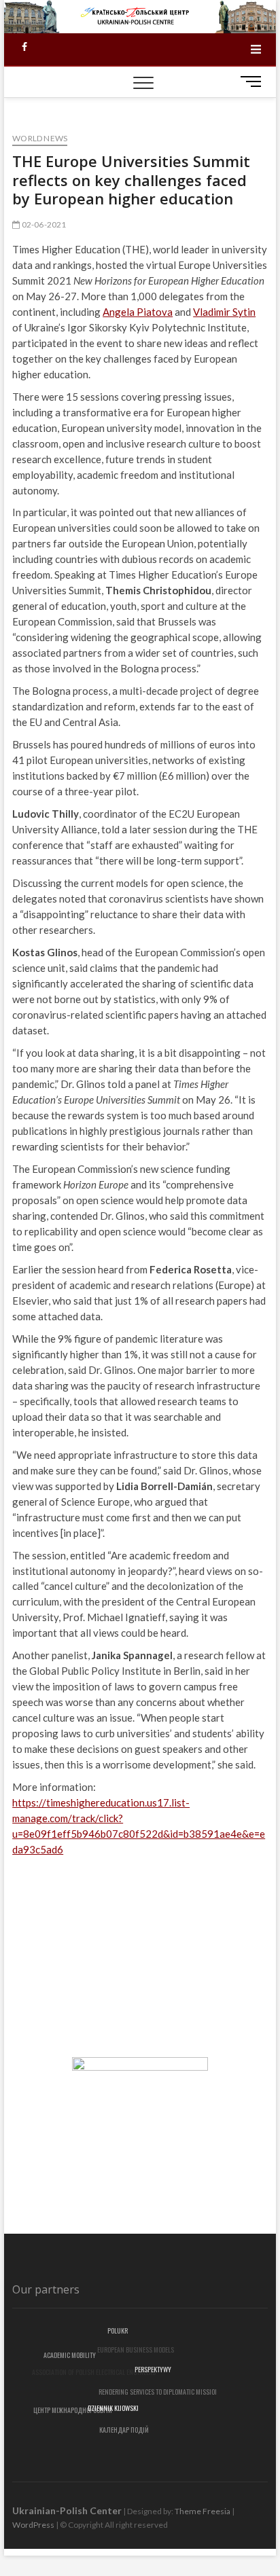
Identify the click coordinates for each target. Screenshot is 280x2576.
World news (40, 138)
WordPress (33, 2525)
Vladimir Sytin (224, 312)
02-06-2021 (43, 224)
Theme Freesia (203, 2511)
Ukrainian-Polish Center (67, 2510)
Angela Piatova (138, 312)
